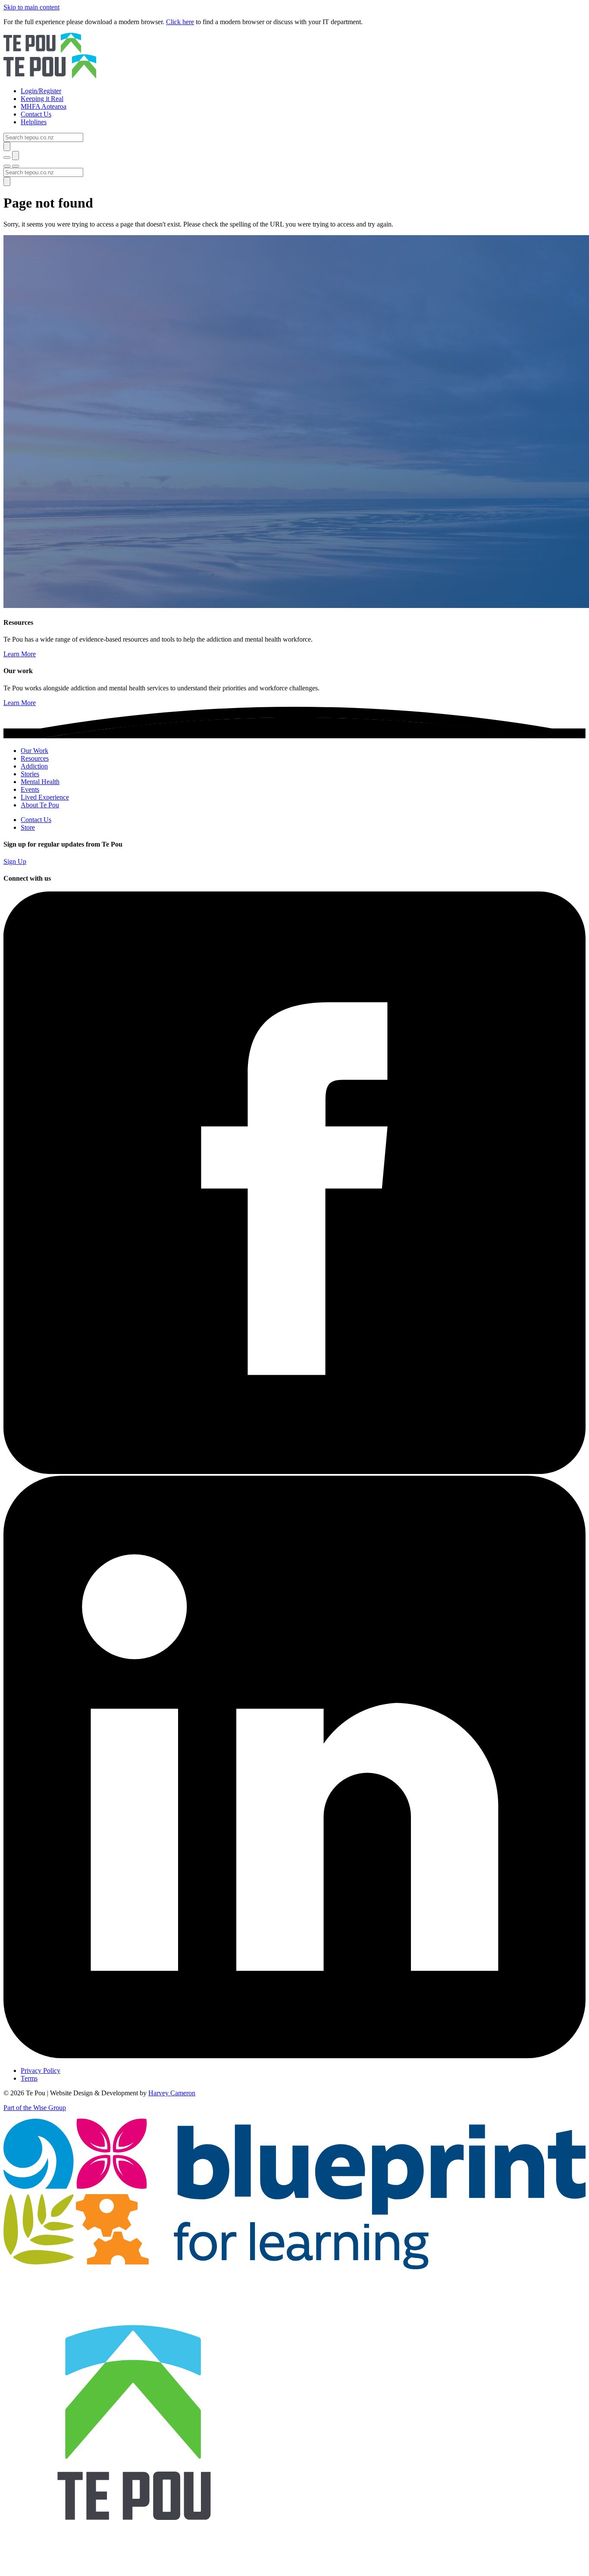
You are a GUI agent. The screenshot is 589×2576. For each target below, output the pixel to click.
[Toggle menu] (7, 166)
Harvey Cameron (172, 2093)
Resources (35, 758)
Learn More (20, 654)
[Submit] (7, 146)
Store (28, 827)
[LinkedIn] (294, 2056)
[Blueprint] (294, 2267)
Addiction (34, 766)
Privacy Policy (41, 2071)
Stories (30, 774)
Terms (29, 2078)
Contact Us (36, 820)
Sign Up (15, 861)
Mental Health (40, 782)
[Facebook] (294, 1472)
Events (30, 789)
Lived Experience (45, 797)
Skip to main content (31, 7)
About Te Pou (40, 805)
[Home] (294, 57)
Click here (180, 22)
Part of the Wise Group (35, 2108)
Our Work (34, 751)
